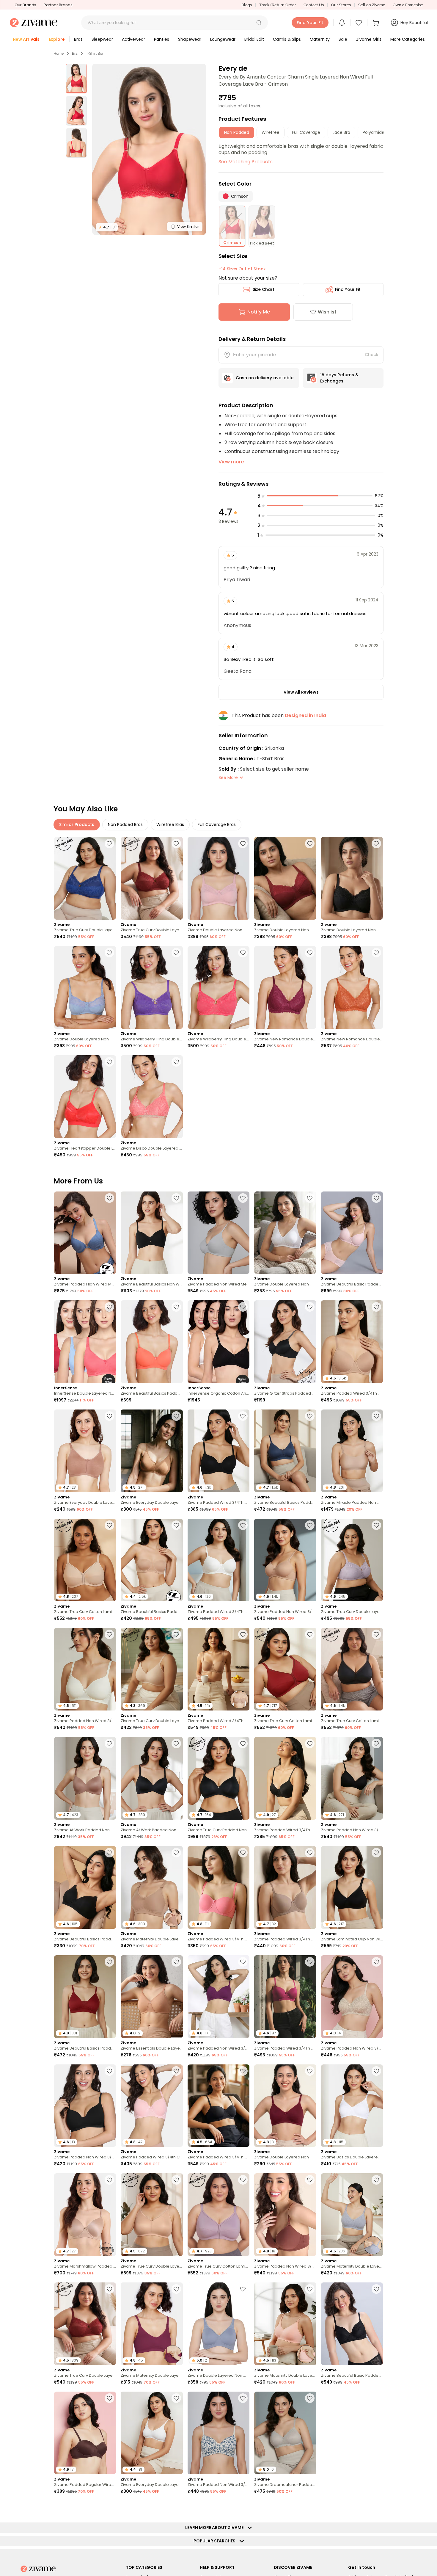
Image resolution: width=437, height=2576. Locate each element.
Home (59, 54)
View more (231, 462)
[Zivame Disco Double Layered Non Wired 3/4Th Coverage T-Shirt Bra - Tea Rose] (152, 1097)
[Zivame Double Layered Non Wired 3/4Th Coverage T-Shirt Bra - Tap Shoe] (352, 878)
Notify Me (259, 312)
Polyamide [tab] (374, 132)
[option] (76, 79)
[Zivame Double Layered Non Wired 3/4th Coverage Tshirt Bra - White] (285, 1233)
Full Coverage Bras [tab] (217, 824)
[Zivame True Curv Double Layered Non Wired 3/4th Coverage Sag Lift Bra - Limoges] (85, 878)
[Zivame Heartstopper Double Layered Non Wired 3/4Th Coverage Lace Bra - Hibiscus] (85, 1097)
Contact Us (314, 5)
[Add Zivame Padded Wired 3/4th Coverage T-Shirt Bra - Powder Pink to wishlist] (176, 2071)
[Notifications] (342, 23)
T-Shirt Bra (95, 54)
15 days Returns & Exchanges (339, 378)
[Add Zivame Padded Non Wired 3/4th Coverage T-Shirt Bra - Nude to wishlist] (310, 1525)
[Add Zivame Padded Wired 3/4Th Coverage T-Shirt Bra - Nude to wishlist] (376, 1307)
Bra (75, 54)
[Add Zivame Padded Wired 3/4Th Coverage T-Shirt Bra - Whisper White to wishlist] (243, 1525)
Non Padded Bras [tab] (125, 824)
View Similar (188, 226)
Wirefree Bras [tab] (170, 824)
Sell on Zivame (372, 5)
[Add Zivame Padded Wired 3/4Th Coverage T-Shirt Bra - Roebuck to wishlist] (310, 1853)
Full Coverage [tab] (306, 132)
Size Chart (264, 289)
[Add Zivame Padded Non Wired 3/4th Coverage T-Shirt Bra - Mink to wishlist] (310, 2180)
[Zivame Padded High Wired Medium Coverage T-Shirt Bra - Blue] (85, 1233)
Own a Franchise (408, 5)
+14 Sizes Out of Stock (242, 269)
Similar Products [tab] (77, 824)
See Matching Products (246, 162)
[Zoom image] (149, 149)
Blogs (247, 5)
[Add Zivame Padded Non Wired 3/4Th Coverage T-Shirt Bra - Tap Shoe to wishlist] (109, 2071)
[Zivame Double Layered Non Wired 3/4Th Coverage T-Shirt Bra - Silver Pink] (218, 878)
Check (372, 355)
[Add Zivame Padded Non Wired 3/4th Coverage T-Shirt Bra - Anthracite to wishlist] (376, 1744)
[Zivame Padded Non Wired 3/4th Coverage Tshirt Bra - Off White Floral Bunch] (218, 2433)
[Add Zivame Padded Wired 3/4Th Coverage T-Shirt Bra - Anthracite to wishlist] (243, 1416)
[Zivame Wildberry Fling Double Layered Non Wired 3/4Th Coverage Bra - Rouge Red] (218, 987)
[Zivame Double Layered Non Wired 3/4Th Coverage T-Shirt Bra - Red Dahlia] (285, 878)
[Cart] (377, 23)
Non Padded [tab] (237, 132)
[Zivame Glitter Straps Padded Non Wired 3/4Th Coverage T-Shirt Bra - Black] (285, 1342)
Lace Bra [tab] (341, 132)
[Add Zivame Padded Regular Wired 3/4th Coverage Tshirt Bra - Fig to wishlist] (310, 2507)
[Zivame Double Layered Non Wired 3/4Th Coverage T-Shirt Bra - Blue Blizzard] (85, 987)
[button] (259, 23)
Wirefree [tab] (271, 132)
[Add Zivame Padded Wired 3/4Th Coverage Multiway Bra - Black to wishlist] (243, 2071)
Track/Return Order (278, 5)
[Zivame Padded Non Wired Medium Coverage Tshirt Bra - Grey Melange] (218, 1233)
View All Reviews (301, 692)
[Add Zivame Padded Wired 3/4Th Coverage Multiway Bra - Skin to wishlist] (243, 1634)
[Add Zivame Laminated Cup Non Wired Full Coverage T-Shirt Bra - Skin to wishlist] (109, 2507)
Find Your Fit (348, 289)
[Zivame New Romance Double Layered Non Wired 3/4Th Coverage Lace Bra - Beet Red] (285, 987)
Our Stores (341, 5)
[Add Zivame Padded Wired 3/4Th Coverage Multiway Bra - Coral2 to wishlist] (243, 1853)
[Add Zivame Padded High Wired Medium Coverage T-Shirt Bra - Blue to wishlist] (109, 1198)
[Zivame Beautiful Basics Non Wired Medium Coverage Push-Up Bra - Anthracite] (152, 1233)
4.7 (107, 227)
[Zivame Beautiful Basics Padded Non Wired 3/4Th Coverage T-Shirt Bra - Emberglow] (152, 1342)
